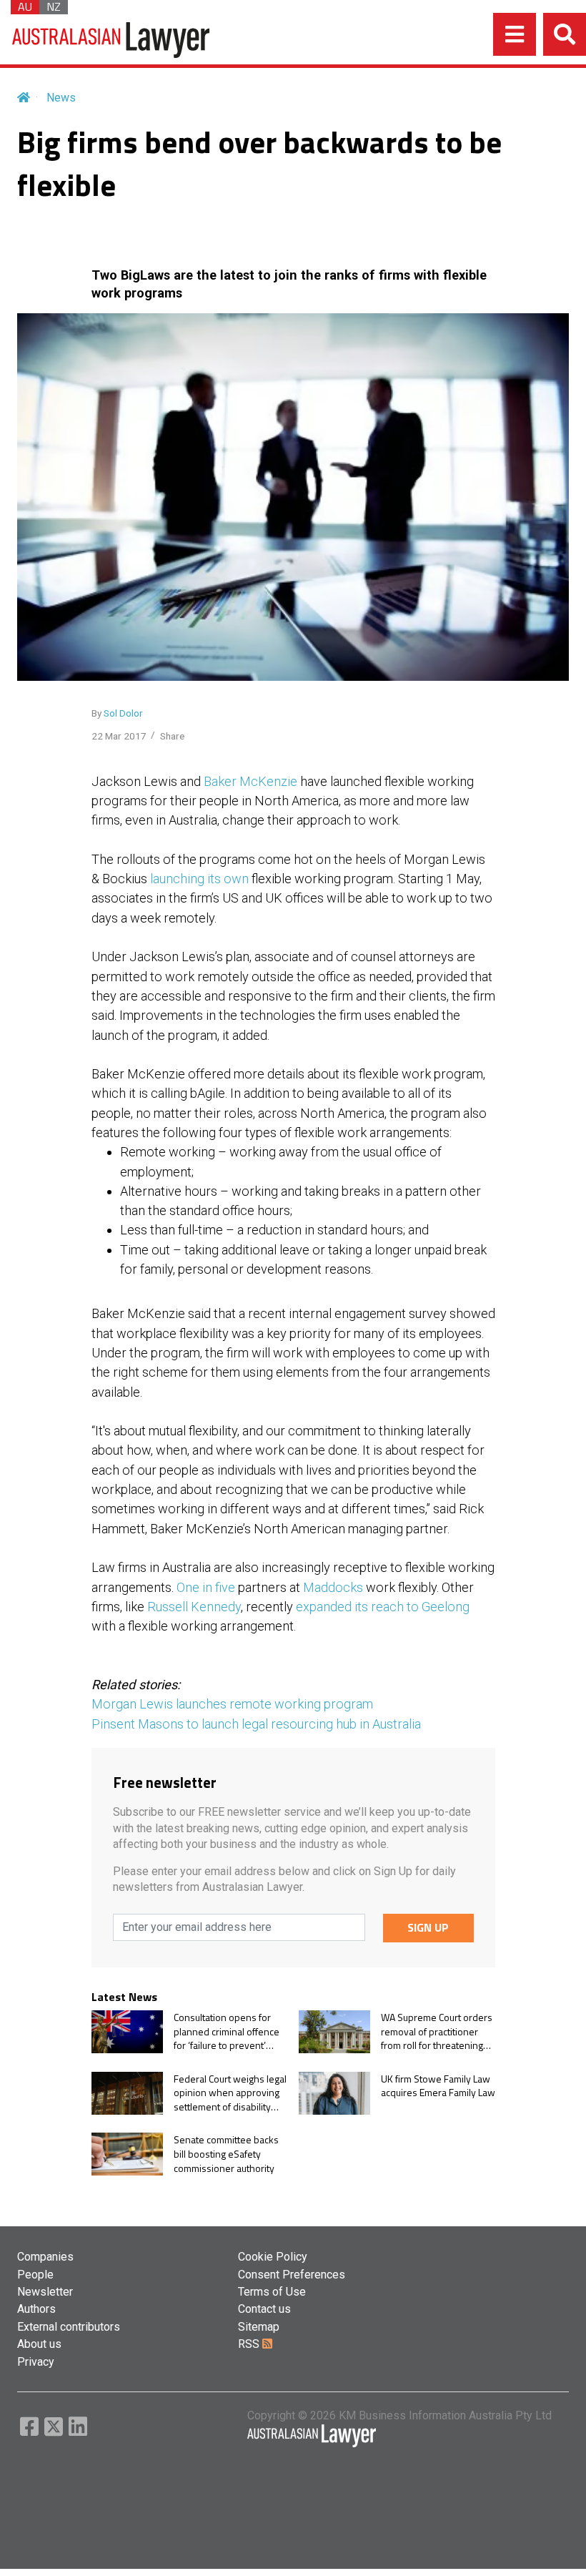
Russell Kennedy (194, 1607)
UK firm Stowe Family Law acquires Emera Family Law (438, 2086)
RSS (250, 2344)
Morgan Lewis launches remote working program (232, 1704)
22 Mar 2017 (119, 736)
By (117, 713)
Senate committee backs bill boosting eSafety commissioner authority (226, 2154)
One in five (206, 1587)
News (61, 98)
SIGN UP (428, 1927)
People (35, 2275)
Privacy (36, 2362)
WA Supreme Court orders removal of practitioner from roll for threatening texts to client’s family (437, 2031)
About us (39, 2344)
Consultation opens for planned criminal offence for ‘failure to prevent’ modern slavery (227, 2031)
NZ (54, 7)
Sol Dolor (123, 713)
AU (25, 7)
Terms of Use (272, 2292)
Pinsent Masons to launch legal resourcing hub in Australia (256, 1724)
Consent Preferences (292, 2275)
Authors (36, 2309)
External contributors (69, 2327)
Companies (45, 2257)
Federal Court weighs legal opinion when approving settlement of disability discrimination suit (230, 2093)
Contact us (264, 2309)
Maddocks (333, 1587)
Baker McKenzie (250, 781)
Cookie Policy (273, 2257)
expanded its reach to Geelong (383, 1607)
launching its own (199, 879)
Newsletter (45, 2292)
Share (172, 736)
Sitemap (259, 2327)
